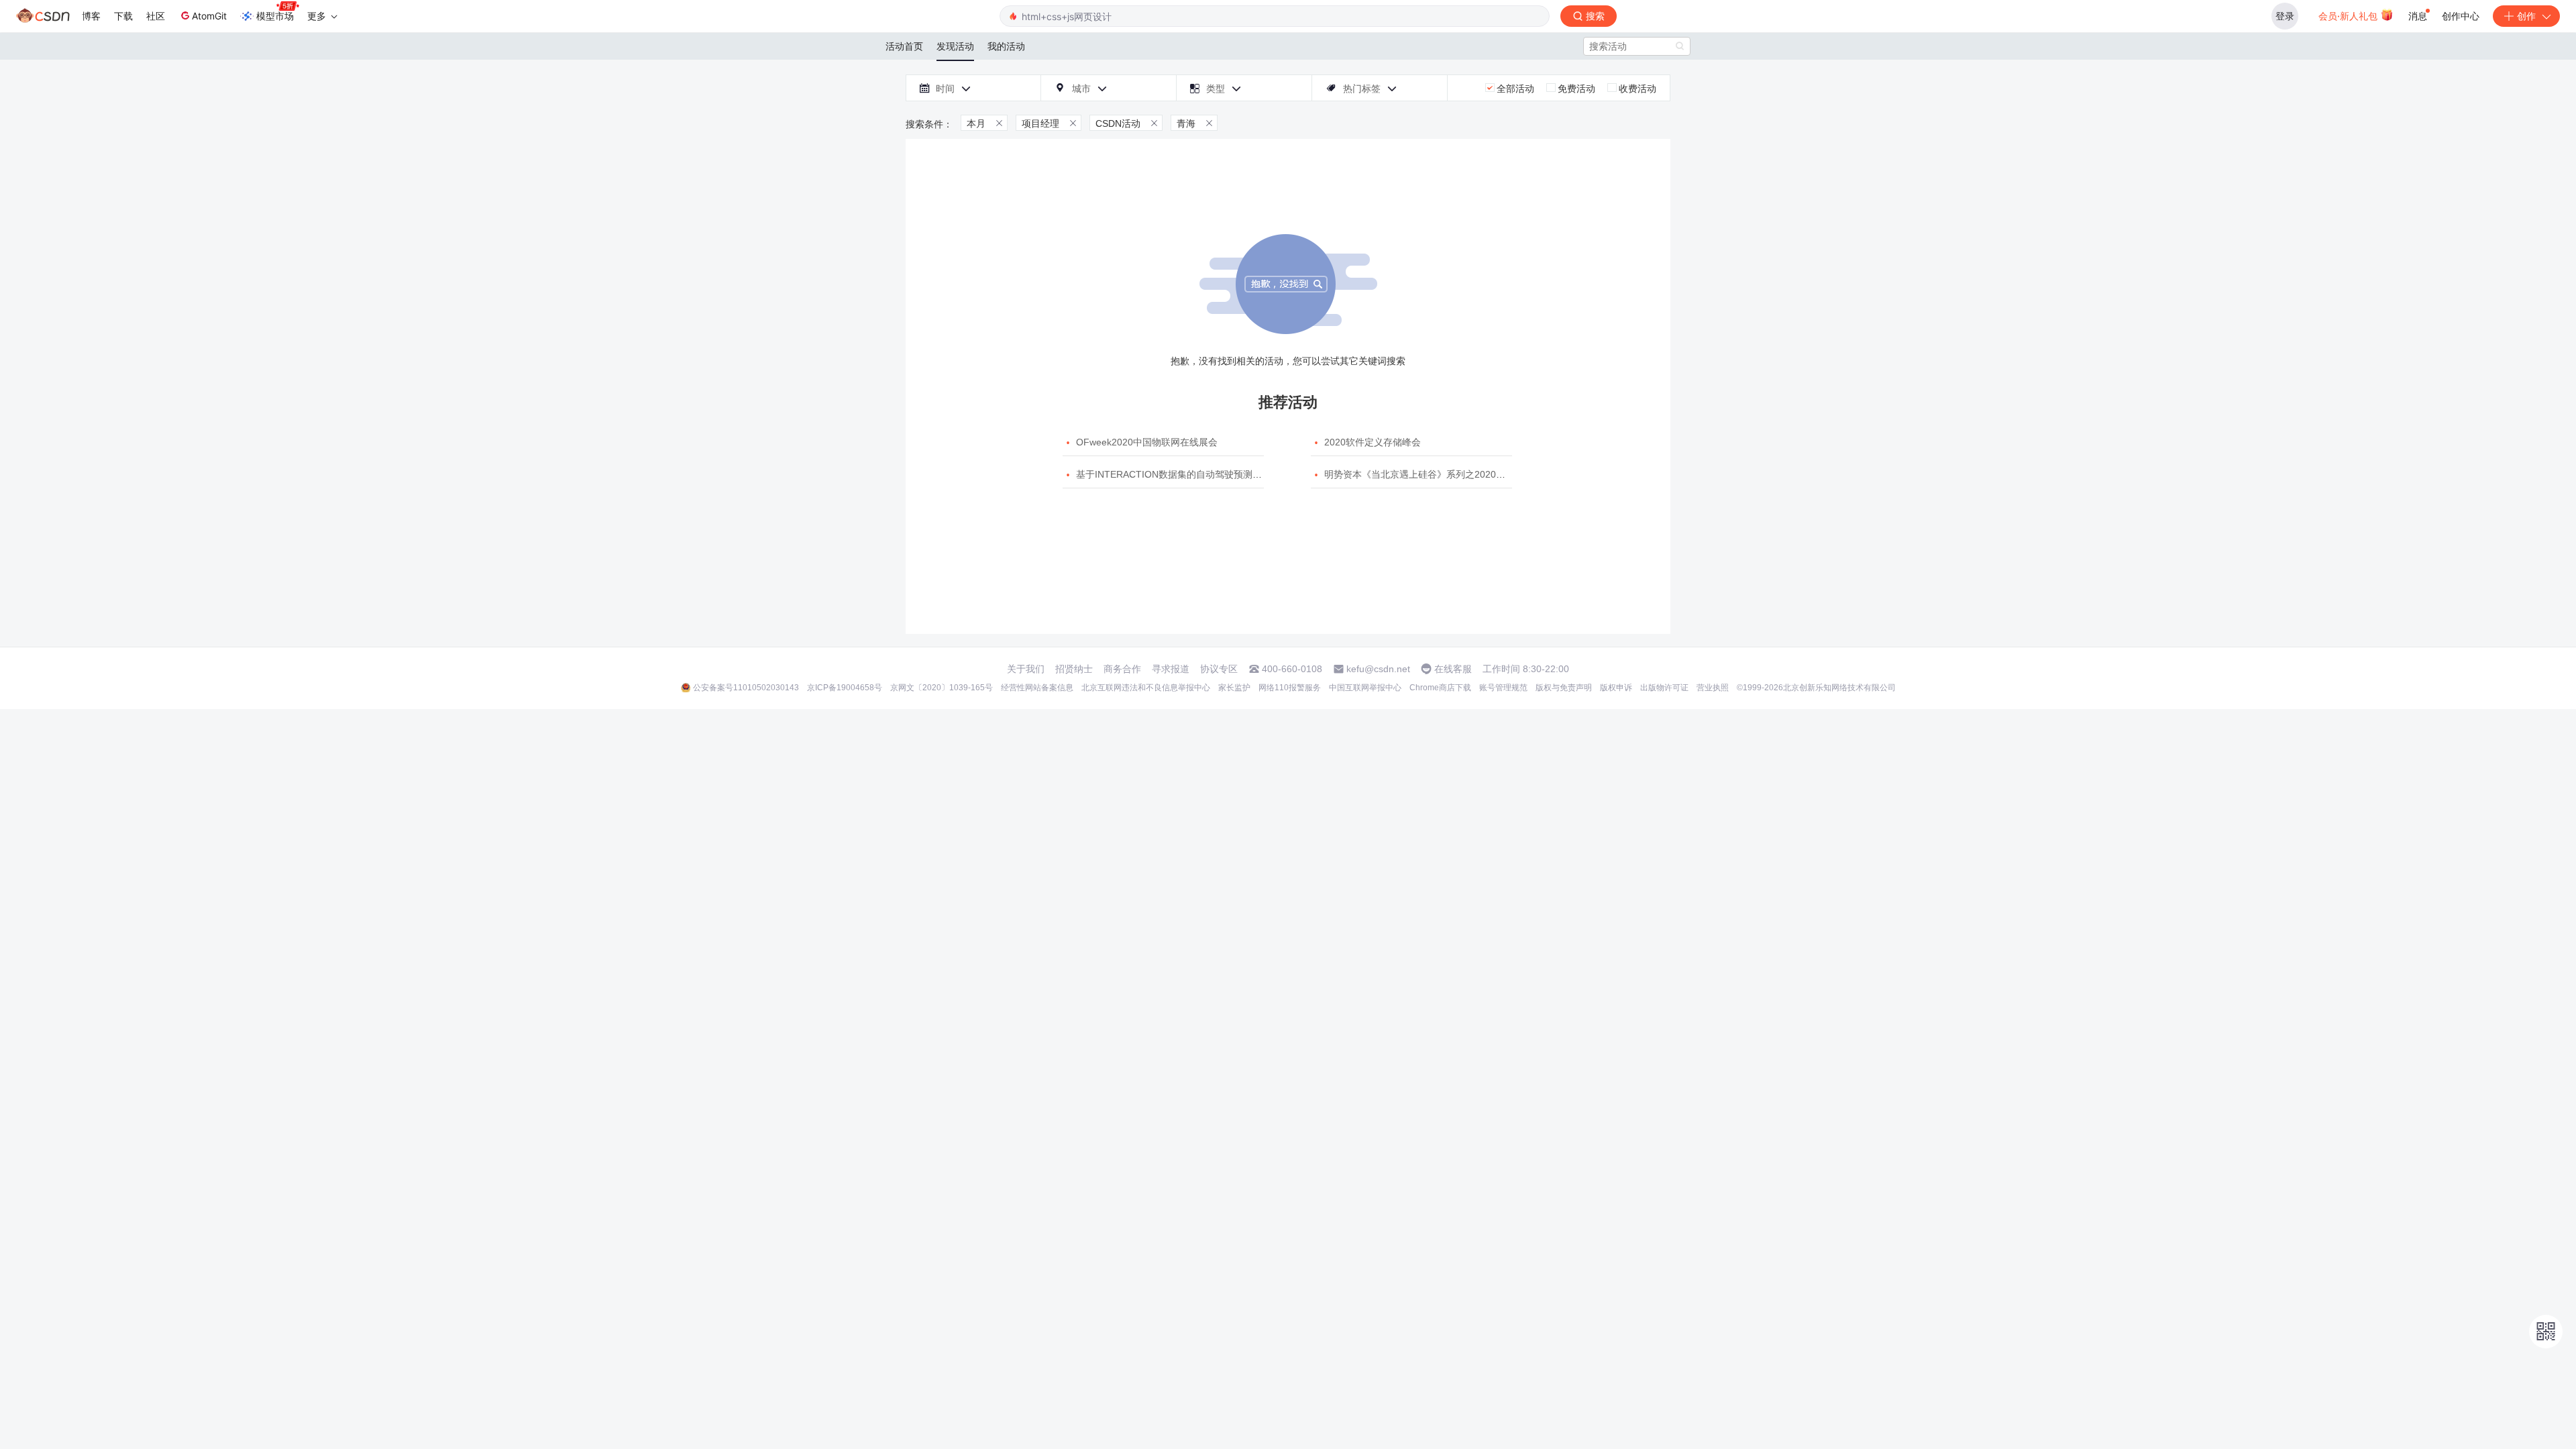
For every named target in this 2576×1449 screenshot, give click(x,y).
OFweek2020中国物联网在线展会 (1147, 442)
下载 (123, 16)
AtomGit (209, 16)
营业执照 (1713, 688)
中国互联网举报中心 (1365, 688)
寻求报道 (1171, 669)
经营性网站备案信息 (1037, 688)
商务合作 (1122, 669)
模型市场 (275, 16)
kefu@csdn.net (1378, 669)
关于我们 (1026, 669)
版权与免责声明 (1564, 688)
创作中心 (2461, 16)
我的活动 (1006, 46)
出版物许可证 (1664, 688)
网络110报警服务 (1290, 688)
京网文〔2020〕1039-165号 (942, 688)
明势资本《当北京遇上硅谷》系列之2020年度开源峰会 (1438, 474)
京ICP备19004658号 (845, 688)
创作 (2526, 16)
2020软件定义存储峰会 (1373, 442)
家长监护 (1234, 688)
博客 (91, 16)
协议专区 (1219, 669)
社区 (156, 16)
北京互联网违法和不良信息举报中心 (1146, 688)
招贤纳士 (1074, 669)
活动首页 (904, 46)
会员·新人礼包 (2349, 16)
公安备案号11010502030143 (746, 688)
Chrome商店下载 (1440, 688)
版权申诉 (1616, 688)
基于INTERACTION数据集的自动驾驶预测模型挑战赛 (1188, 474)
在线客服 (1453, 669)
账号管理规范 (1503, 688)
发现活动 (955, 46)
